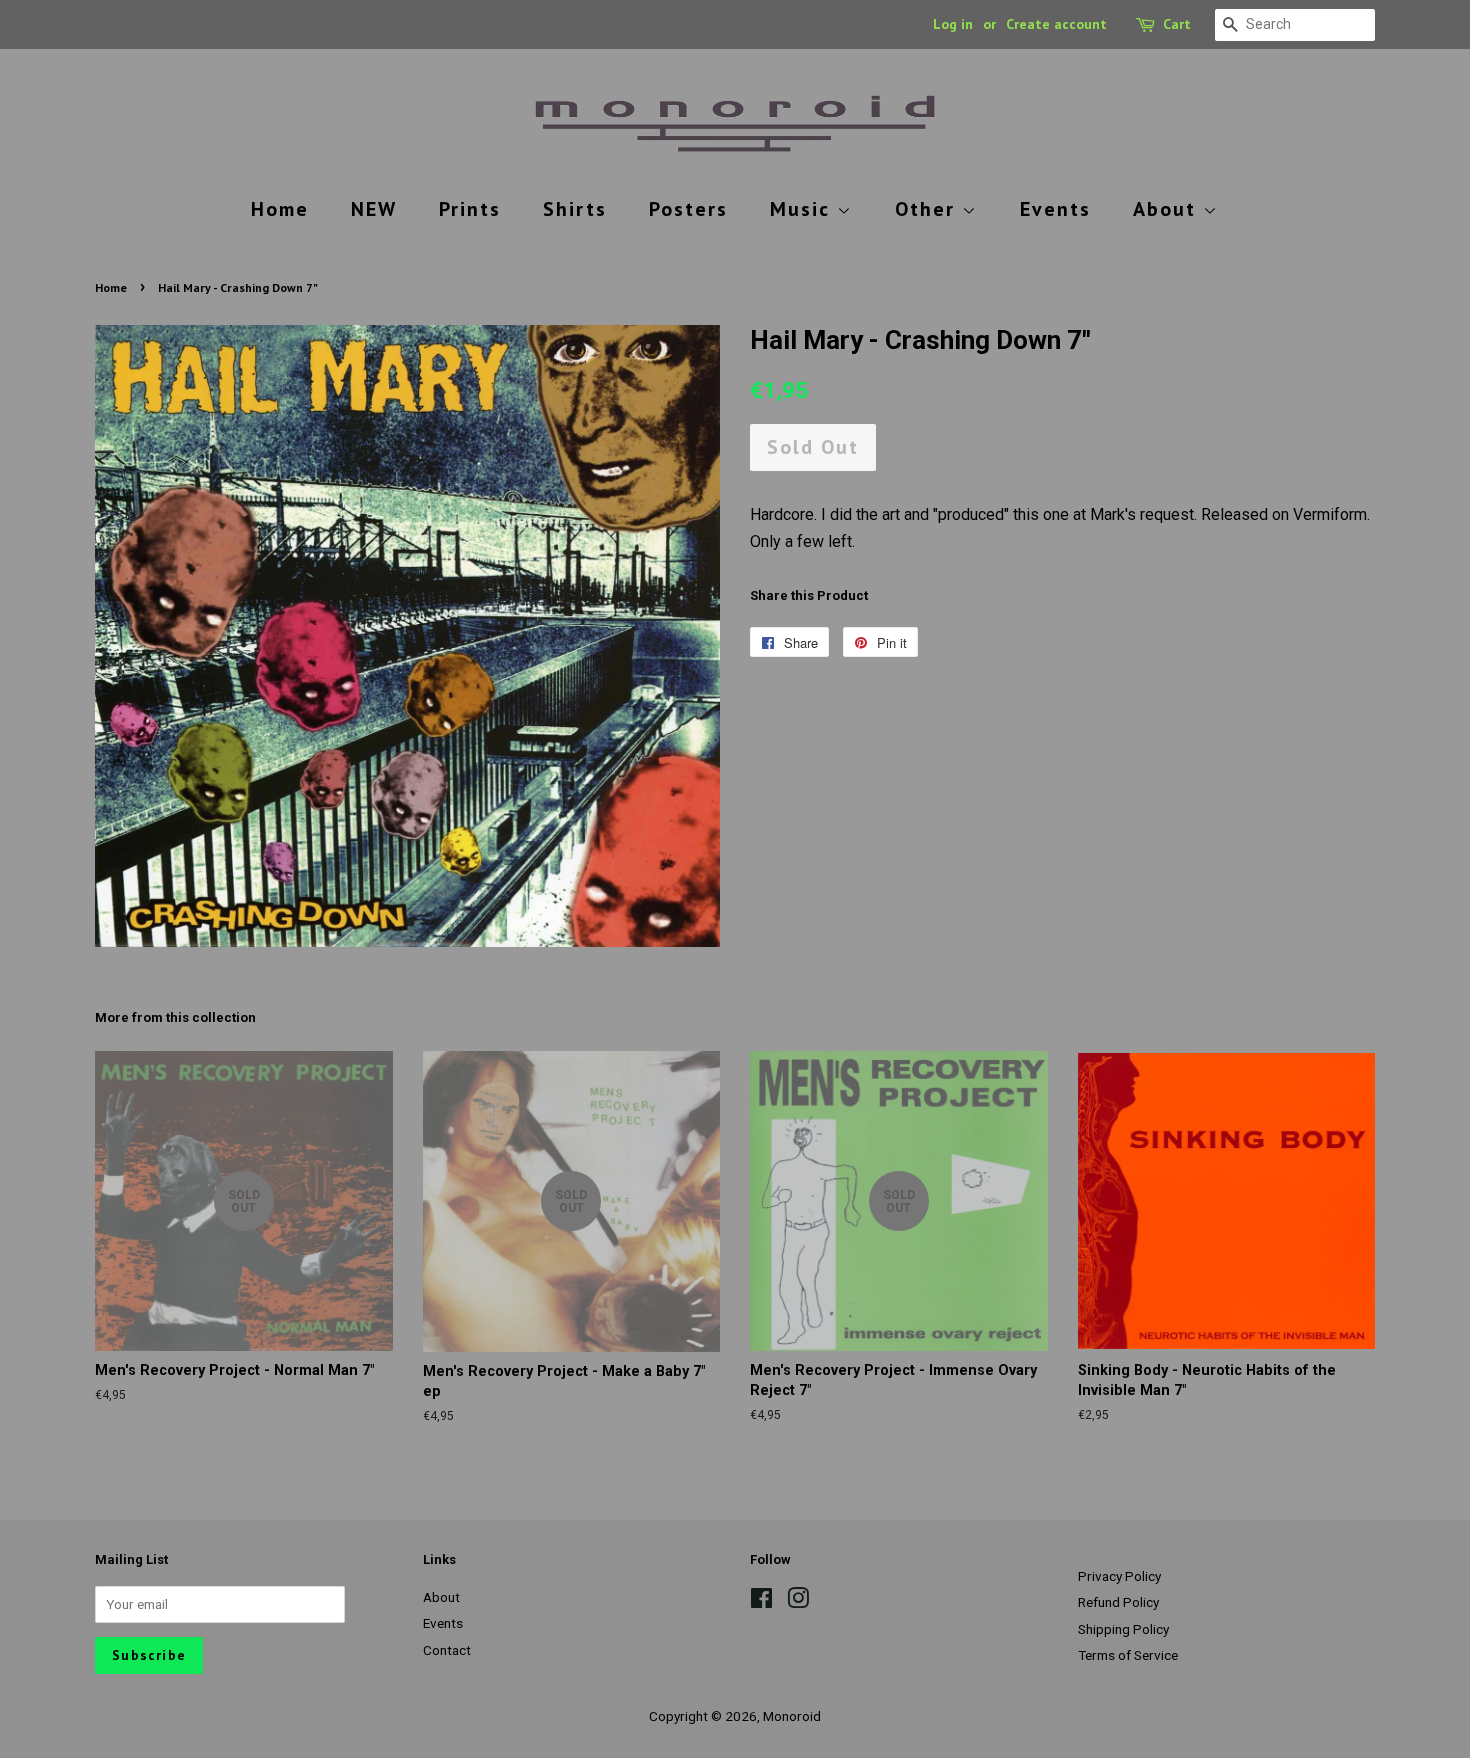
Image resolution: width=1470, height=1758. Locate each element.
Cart (1177, 24)
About (1168, 209)
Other (928, 209)
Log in (953, 24)
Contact (447, 1650)
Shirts (575, 209)
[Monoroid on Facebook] (761, 1602)
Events (1055, 209)
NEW (374, 209)
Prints (470, 209)
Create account (1056, 24)
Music (803, 209)
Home (280, 209)
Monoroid (792, 1716)
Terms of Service (1128, 1655)
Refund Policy (1118, 1602)
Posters (688, 209)
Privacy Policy (1119, 1576)
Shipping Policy (1123, 1629)
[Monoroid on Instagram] (798, 1602)
